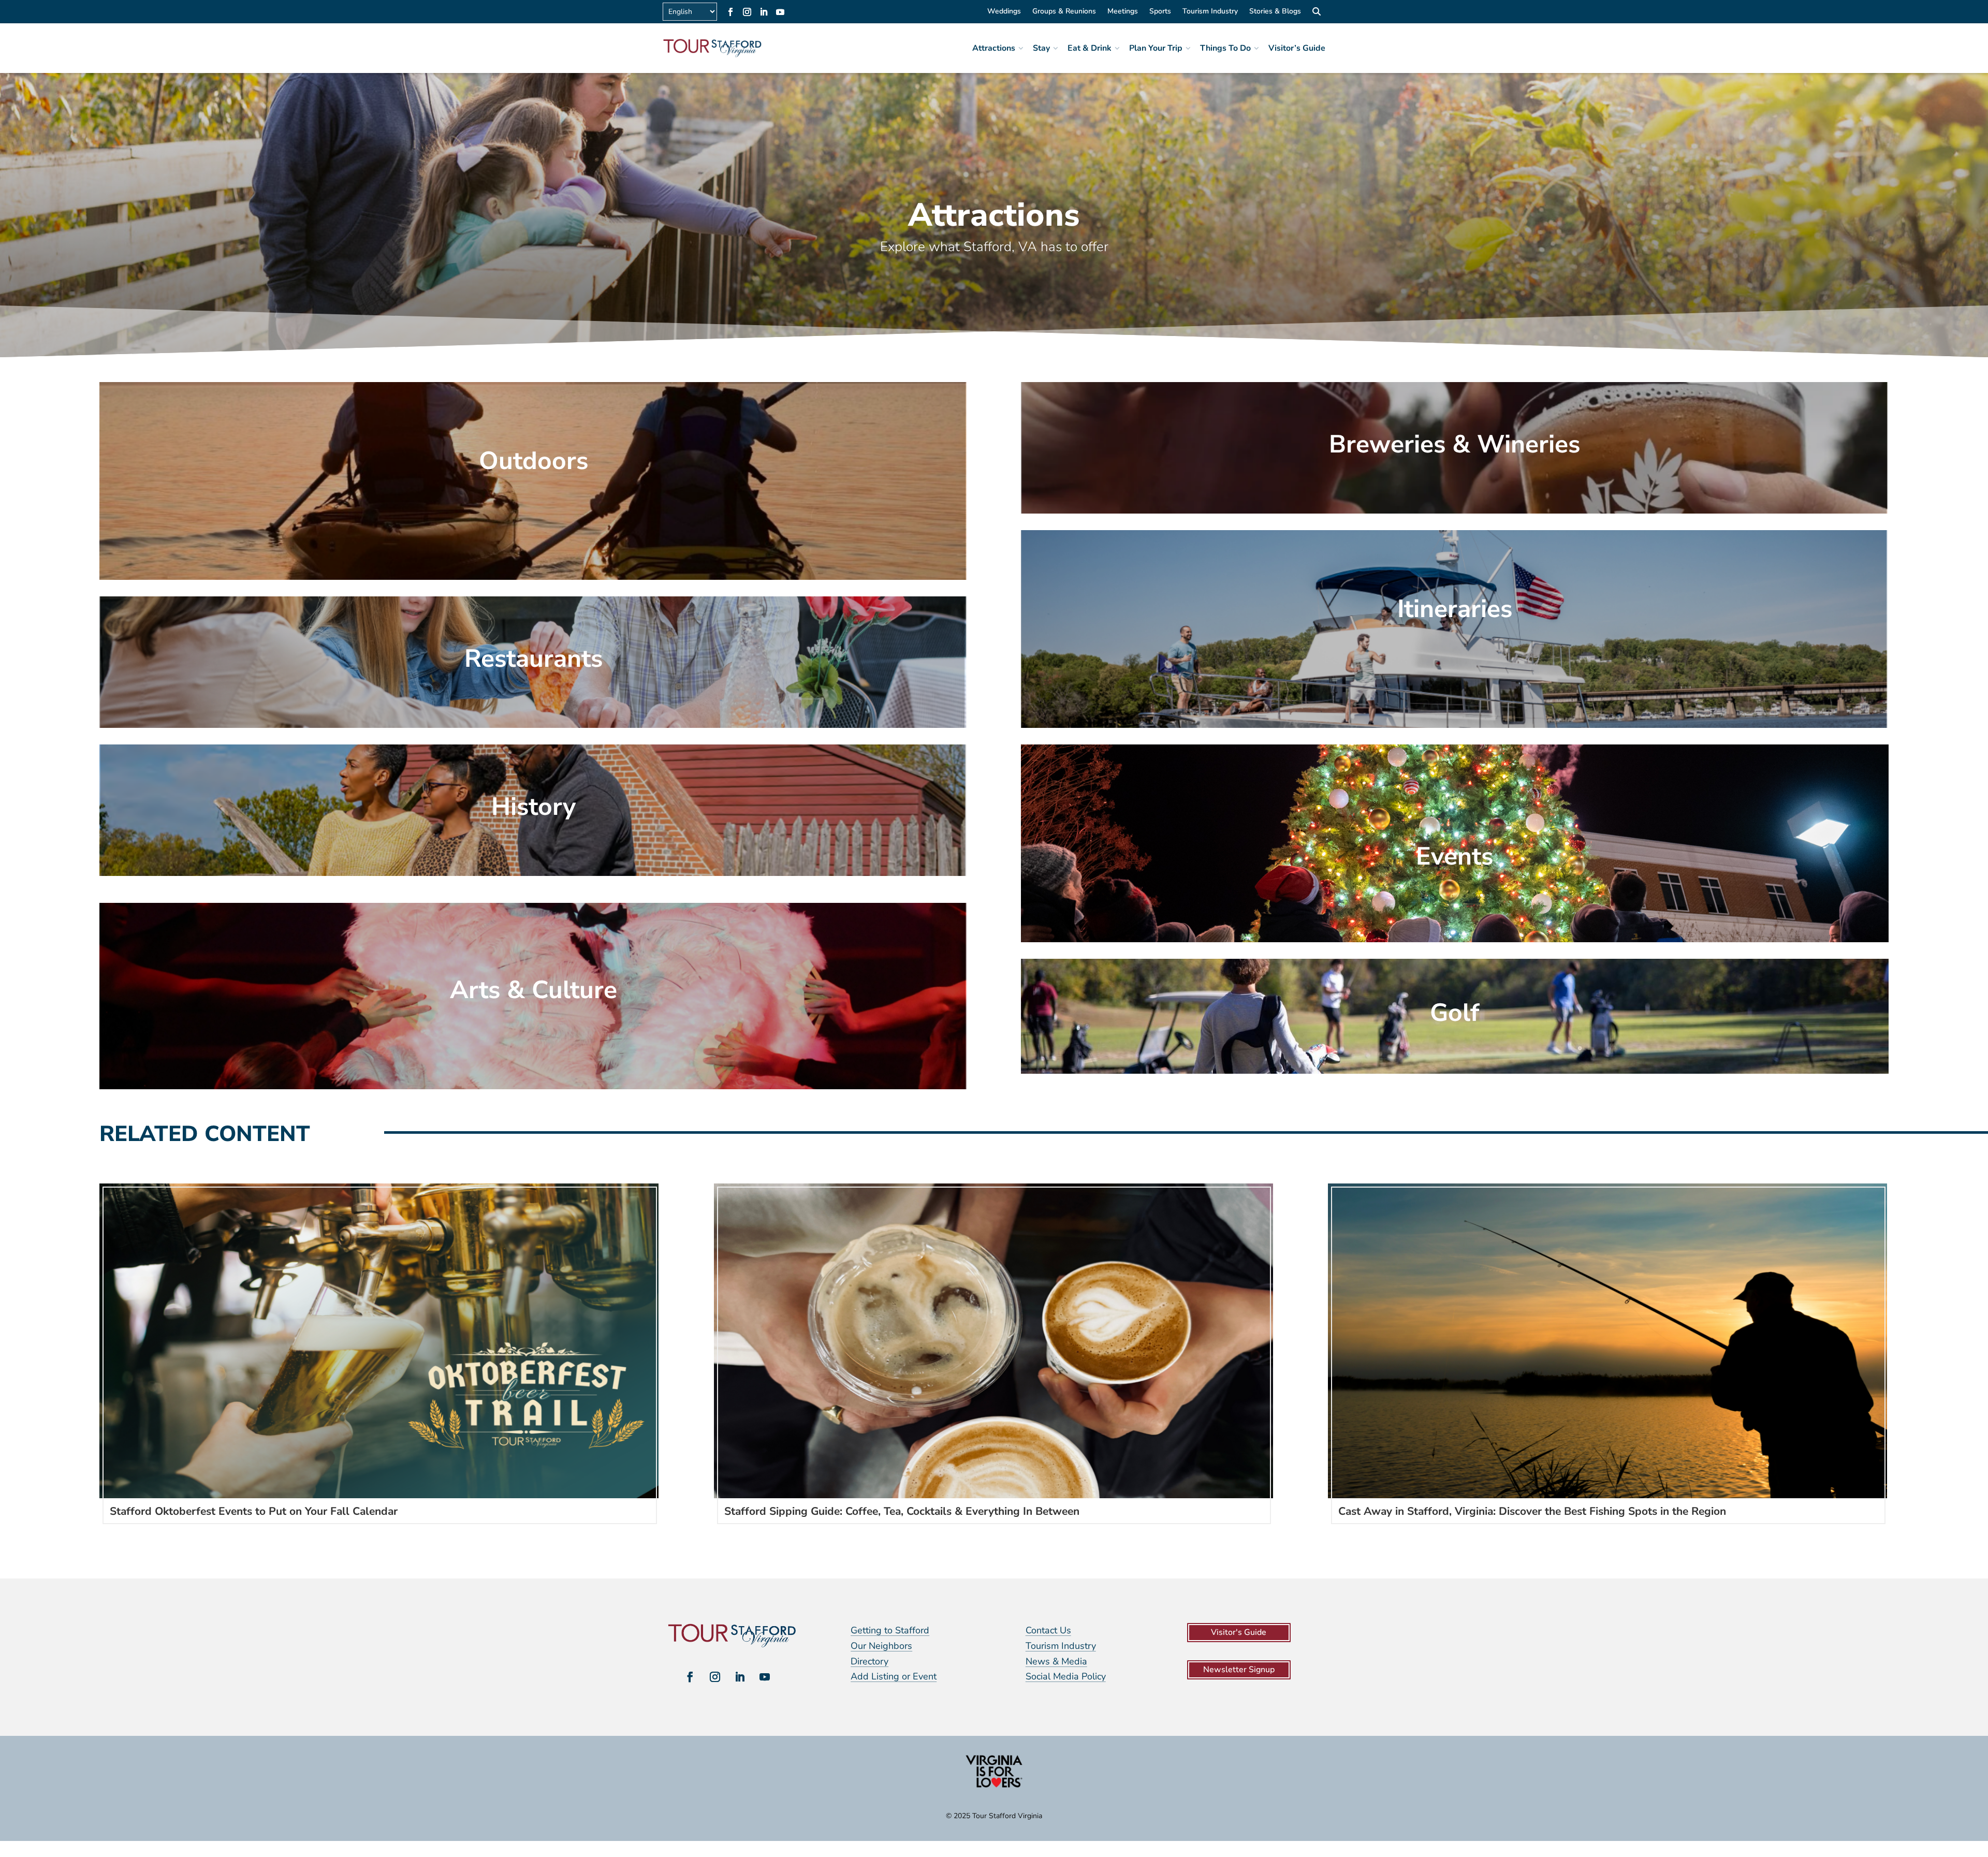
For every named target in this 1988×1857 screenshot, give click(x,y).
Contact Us (1048, 1630)
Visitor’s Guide (1297, 48)
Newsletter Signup (1239, 1670)
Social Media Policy (1066, 1676)
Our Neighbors (881, 1646)
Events (1455, 856)
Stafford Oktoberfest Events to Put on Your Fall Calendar (254, 1511)
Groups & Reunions (1064, 12)
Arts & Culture (533, 990)
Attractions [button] (994, 48)
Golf (1455, 1013)
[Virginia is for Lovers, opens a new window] (994, 1787)
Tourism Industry (1210, 12)
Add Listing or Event (894, 1676)
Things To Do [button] (1225, 48)
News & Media (1056, 1661)
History (533, 807)
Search (1316, 13)
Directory (869, 1661)
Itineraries (1455, 609)
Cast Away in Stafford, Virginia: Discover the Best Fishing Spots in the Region (1532, 1511)
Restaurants (533, 659)
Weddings (1004, 12)
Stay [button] (1041, 48)
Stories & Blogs (1275, 12)
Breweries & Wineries (1455, 444)
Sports (1160, 12)
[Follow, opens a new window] (730, 12)
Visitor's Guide (1239, 1632)
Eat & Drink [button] (1090, 48)
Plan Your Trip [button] (1156, 48)
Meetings (1123, 12)
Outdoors (533, 461)
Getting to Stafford (890, 1630)
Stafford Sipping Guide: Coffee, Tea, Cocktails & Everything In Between (902, 1511)
